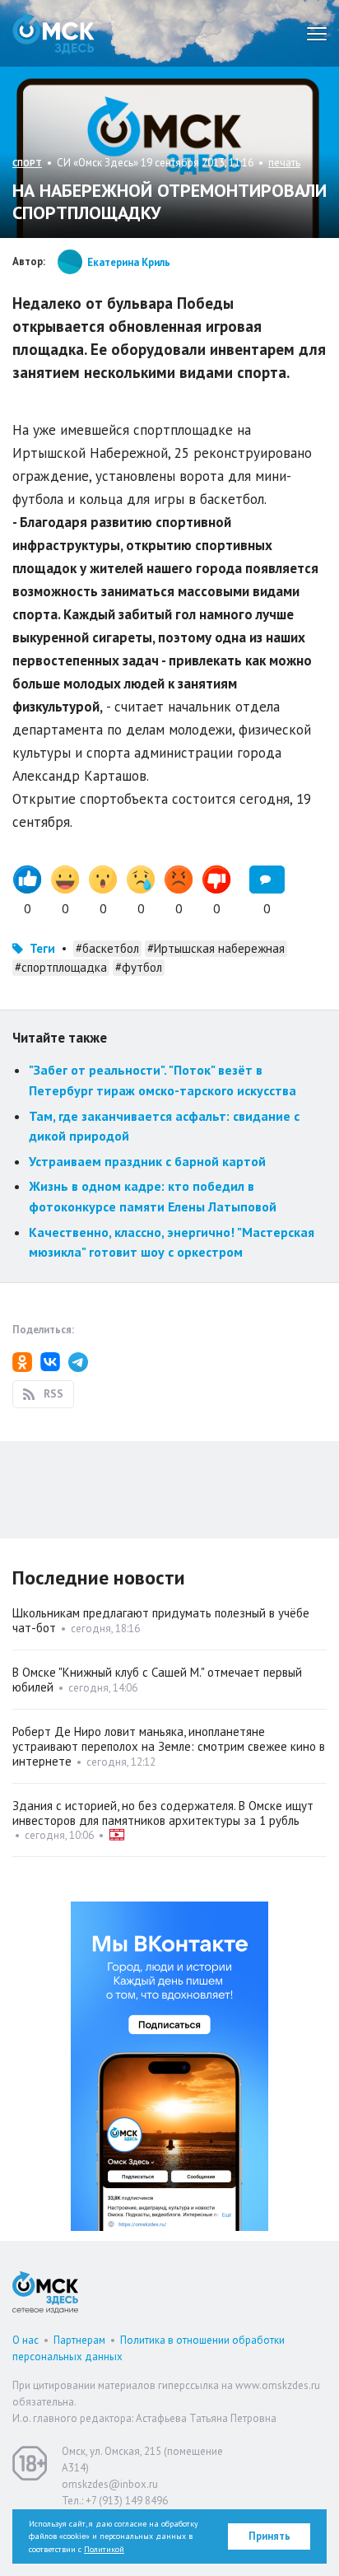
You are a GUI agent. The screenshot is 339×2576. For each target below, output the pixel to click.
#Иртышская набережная (216, 948)
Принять (269, 2536)
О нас (26, 2340)
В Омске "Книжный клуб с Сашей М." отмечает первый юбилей (157, 1680)
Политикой (104, 2549)
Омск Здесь (53, 33)
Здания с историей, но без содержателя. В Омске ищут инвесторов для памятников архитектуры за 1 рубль (163, 1813)
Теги (42, 948)
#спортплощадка (61, 967)
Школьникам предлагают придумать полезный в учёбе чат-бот (161, 1620)
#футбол (139, 967)
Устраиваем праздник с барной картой (147, 1161)
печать (284, 163)
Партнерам (79, 2340)
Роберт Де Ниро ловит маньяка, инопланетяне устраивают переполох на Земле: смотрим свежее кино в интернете (169, 1746)
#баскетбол (107, 948)
